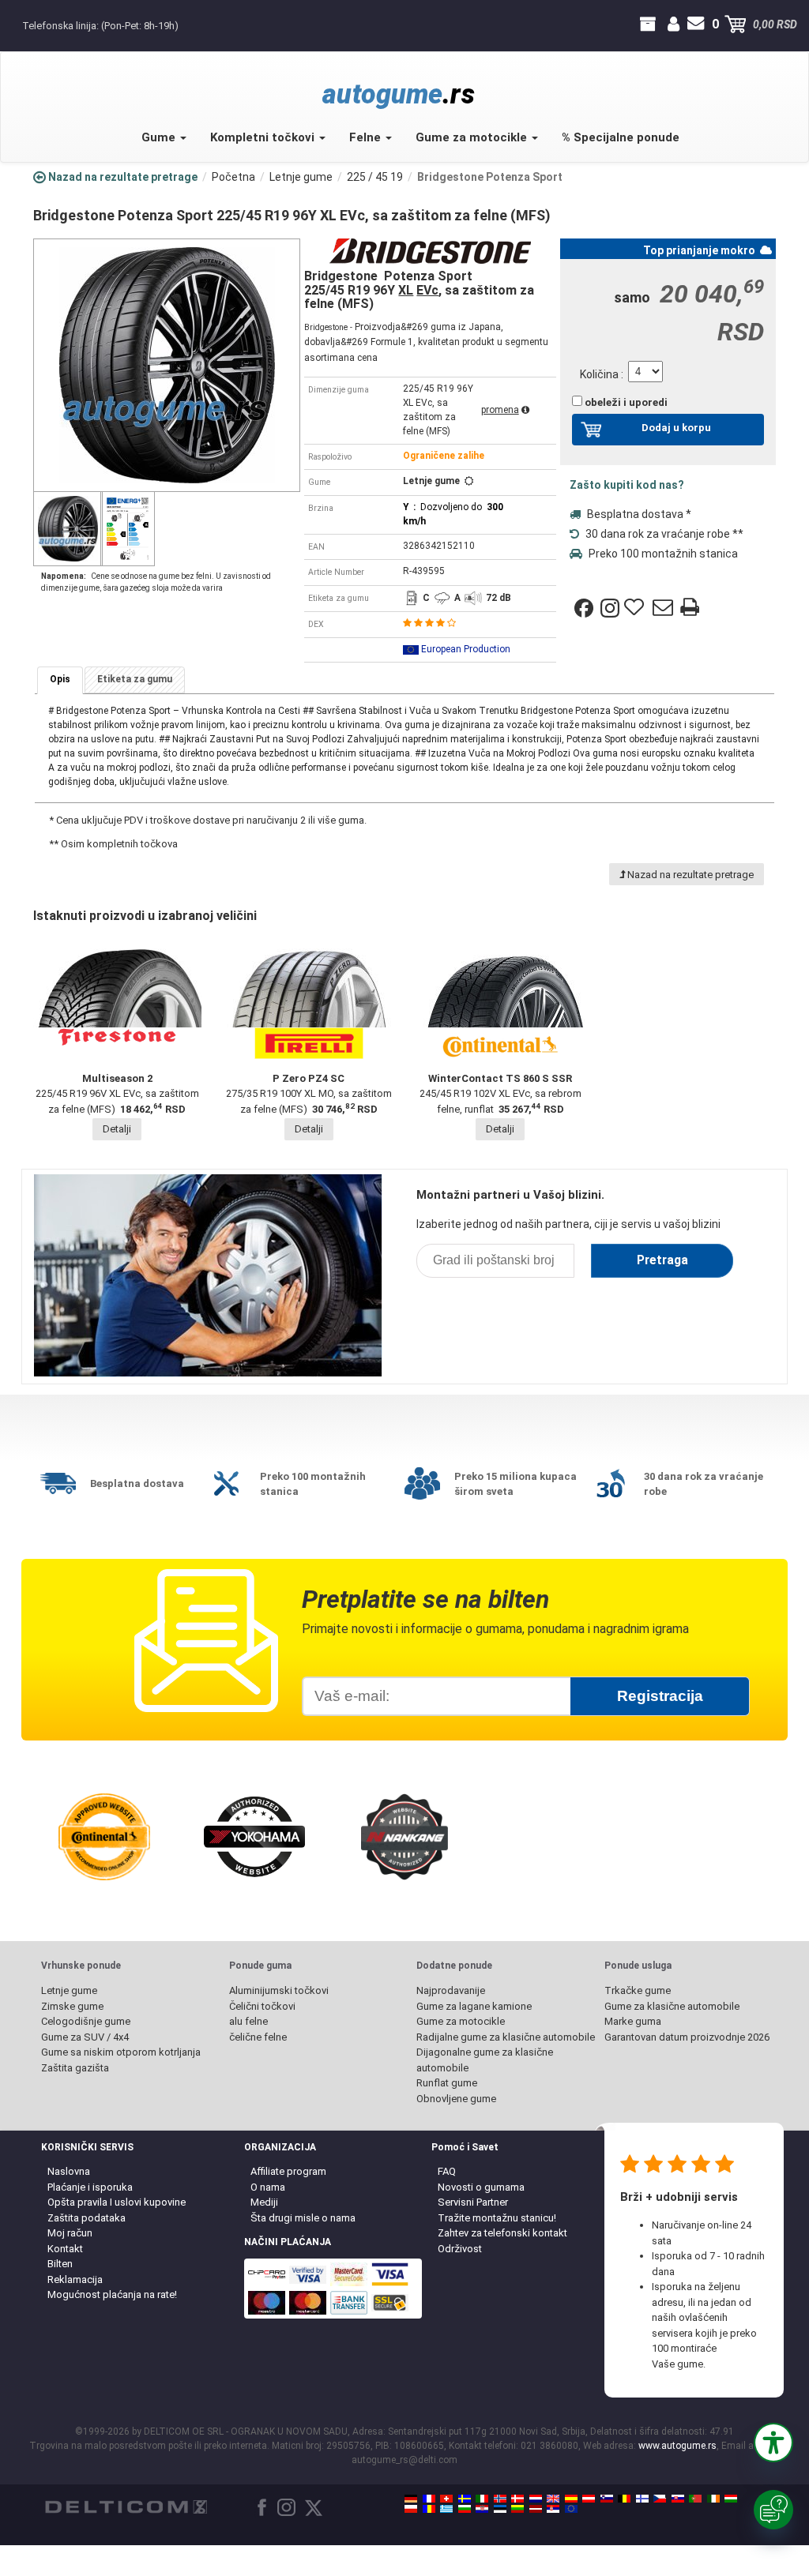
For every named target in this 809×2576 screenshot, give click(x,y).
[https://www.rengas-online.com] (642, 2499)
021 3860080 (14, 24)
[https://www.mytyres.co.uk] (553, 2499)
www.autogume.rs (677, 2446)
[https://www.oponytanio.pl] (411, 2509)
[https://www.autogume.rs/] (553, 2509)
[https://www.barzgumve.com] (465, 2509)
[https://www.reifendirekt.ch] (446, 2499)
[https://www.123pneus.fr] (429, 2499)
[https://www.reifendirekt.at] (589, 2499)
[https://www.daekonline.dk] (517, 2499)
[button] (773, 2443)
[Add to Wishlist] (636, 608)
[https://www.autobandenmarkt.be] (624, 2499)
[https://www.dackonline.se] (465, 2499)
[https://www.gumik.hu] (731, 2499)
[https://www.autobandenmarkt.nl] (536, 2499)
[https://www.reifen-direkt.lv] (536, 2509)
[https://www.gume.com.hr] (482, 2509)
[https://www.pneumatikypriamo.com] (678, 2499)
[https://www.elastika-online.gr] (446, 2509)
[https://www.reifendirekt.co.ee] (500, 2509)
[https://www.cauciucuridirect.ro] (429, 2509)
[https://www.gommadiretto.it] (482, 2499)
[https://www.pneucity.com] (695, 2499)
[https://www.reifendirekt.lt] (517, 2509)
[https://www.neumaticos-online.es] (571, 2499)
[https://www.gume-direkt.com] (607, 2499)
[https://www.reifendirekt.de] (411, 2499)
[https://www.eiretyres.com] (713, 2499)
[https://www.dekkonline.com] (500, 2499)
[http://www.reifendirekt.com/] (571, 2509)
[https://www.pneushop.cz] (660, 2499)
